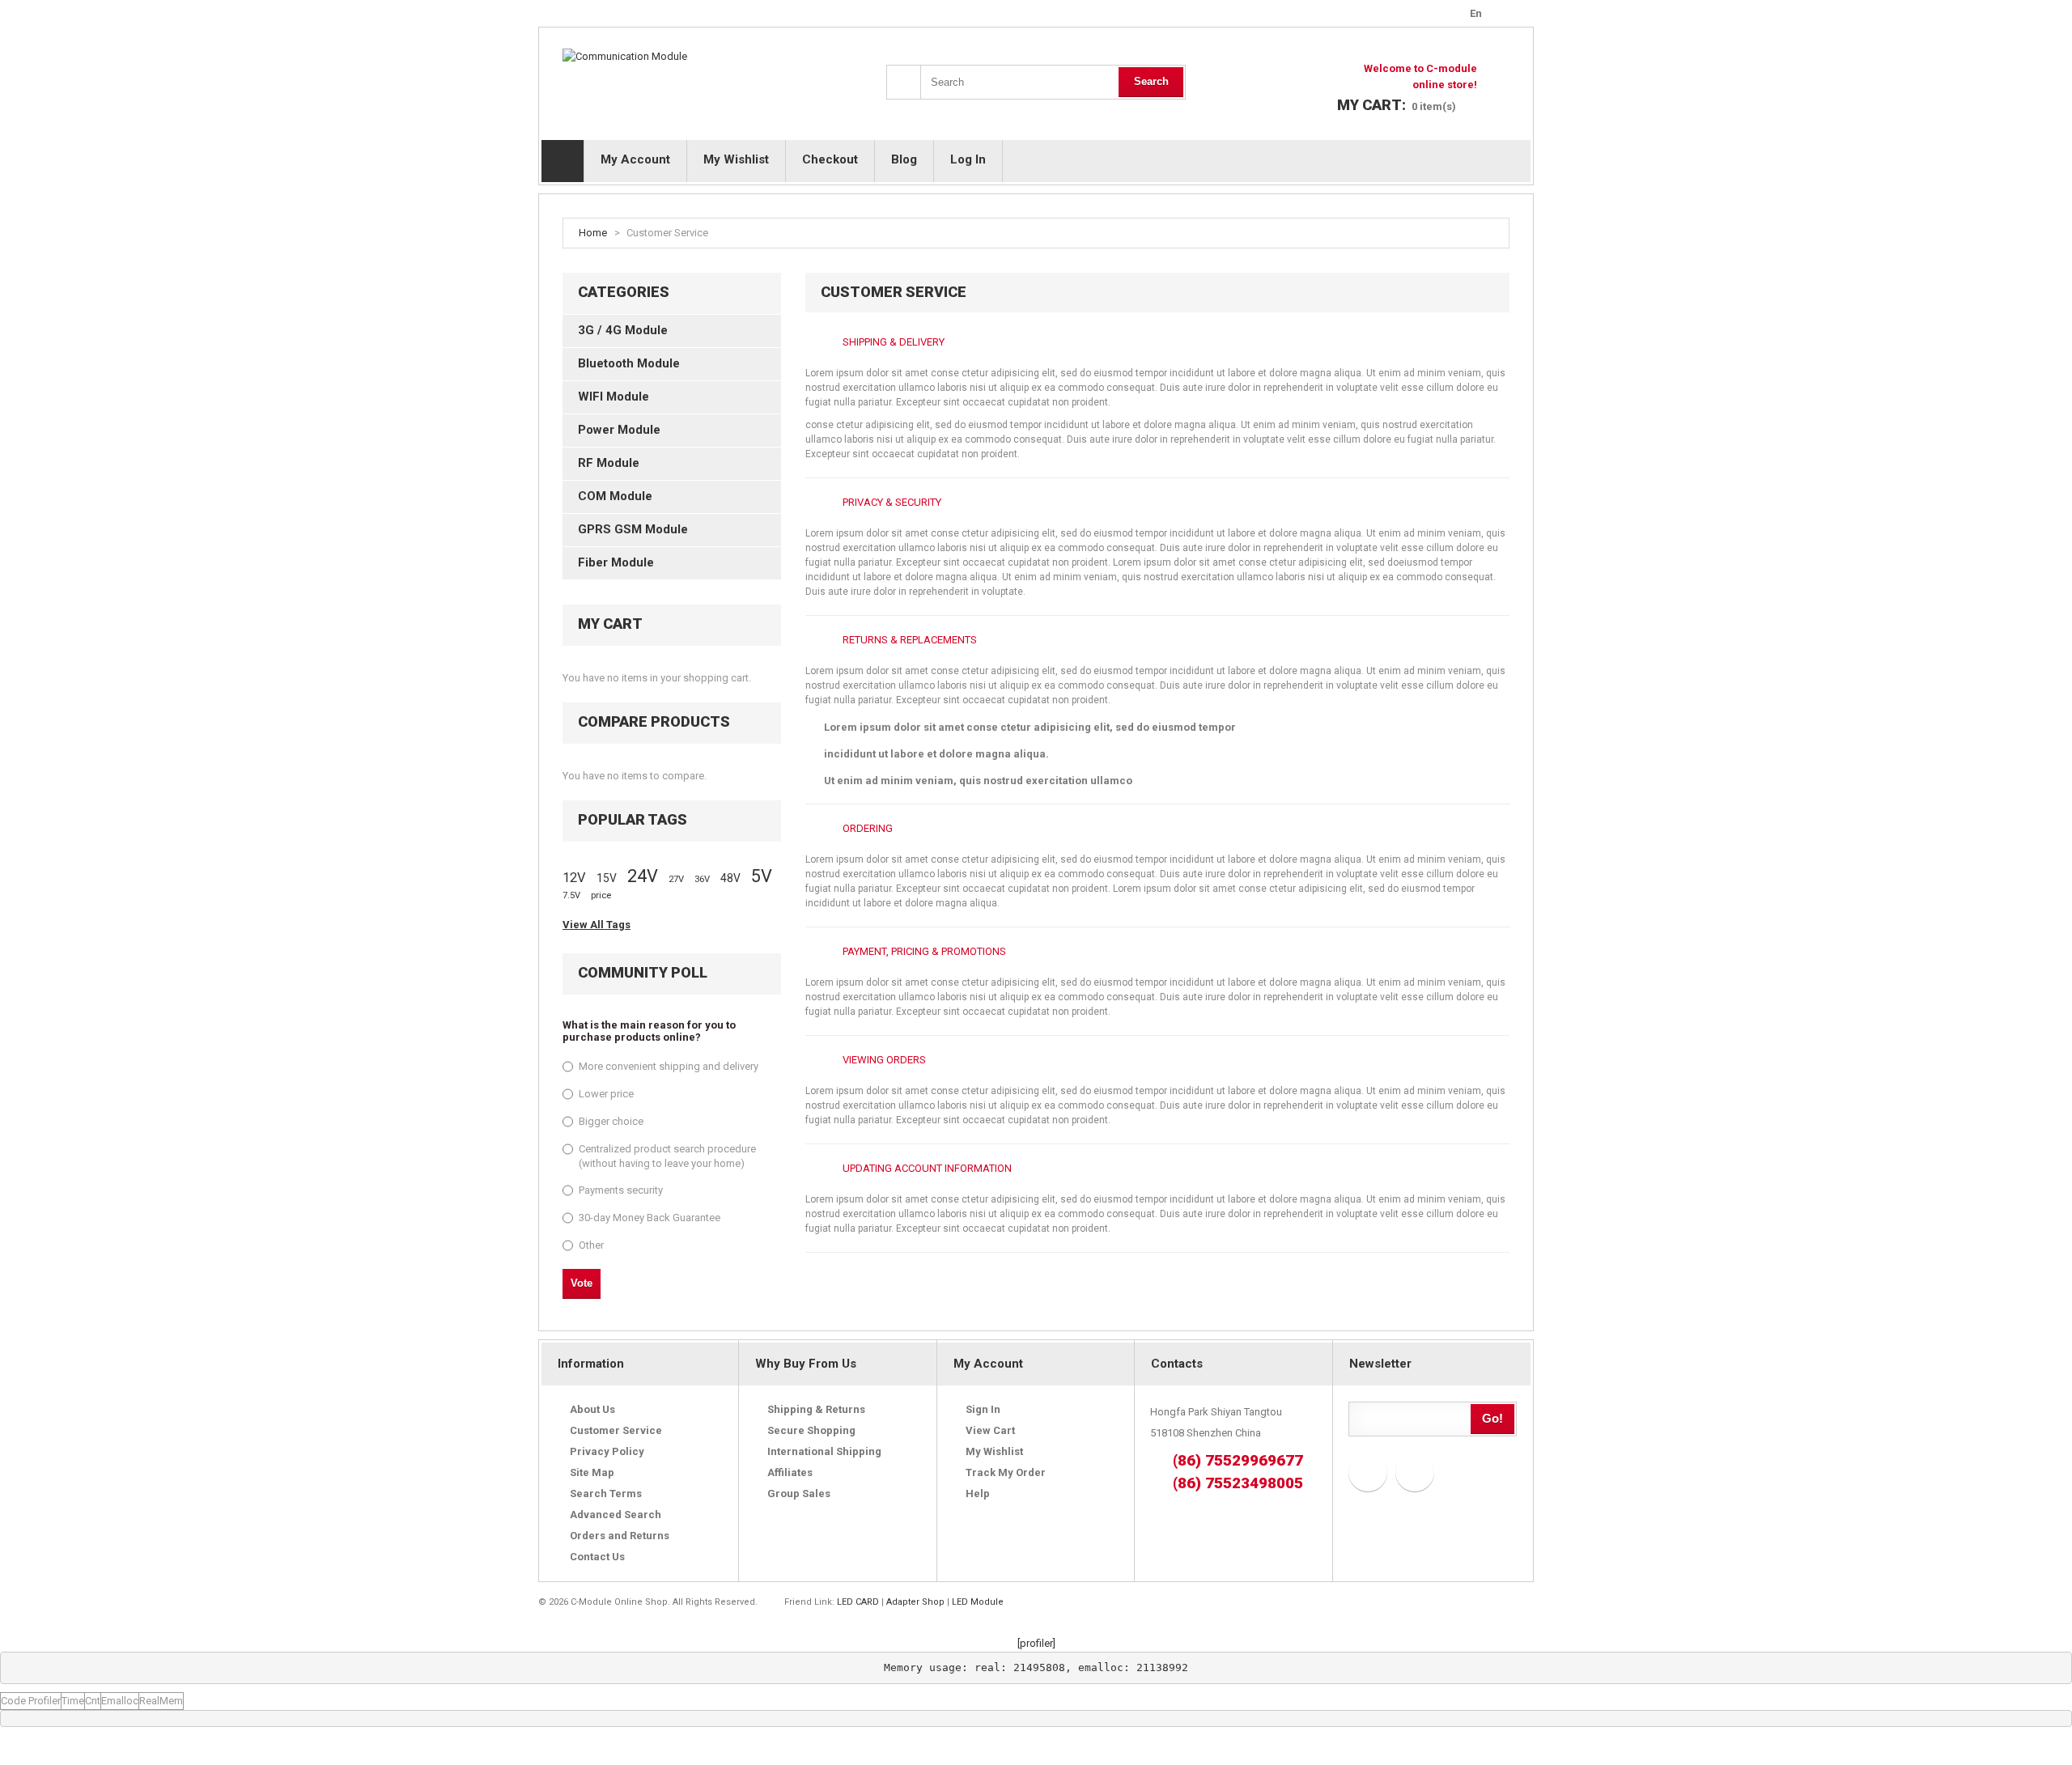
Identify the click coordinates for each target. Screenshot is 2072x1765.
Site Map (592, 1472)
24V (643, 876)
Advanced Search (616, 1515)
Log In (968, 159)
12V (574, 878)
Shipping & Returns (816, 1409)
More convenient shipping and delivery (669, 1066)
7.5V (571, 895)
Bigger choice (611, 1121)
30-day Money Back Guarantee (650, 1218)
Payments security (621, 1190)
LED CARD (858, 1602)
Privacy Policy (607, 1451)
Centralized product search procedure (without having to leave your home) (667, 1156)
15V (607, 878)
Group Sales (799, 1493)
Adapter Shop (915, 1602)
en (1476, 13)
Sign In (983, 1409)
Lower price (606, 1094)
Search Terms (606, 1493)
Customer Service (616, 1430)
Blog (904, 159)
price (601, 895)
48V (730, 878)
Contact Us (597, 1557)
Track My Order (1006, 1472)
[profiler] (1036, 1643)
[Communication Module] (625, 57)
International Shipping (824, 1451)
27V (676, 879)
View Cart (990, 1430)
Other (591, 1245)
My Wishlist (736, 159)
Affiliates (790, 1472)
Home (593, 233)
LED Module (978, 1602)
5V (762, 876)
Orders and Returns (620, 1536)
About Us (592, 1409)
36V (702, 879)
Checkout (830, 159)
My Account (635, 159)
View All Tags (597, 925)
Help (978, 1493)
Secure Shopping (811, 1430)
